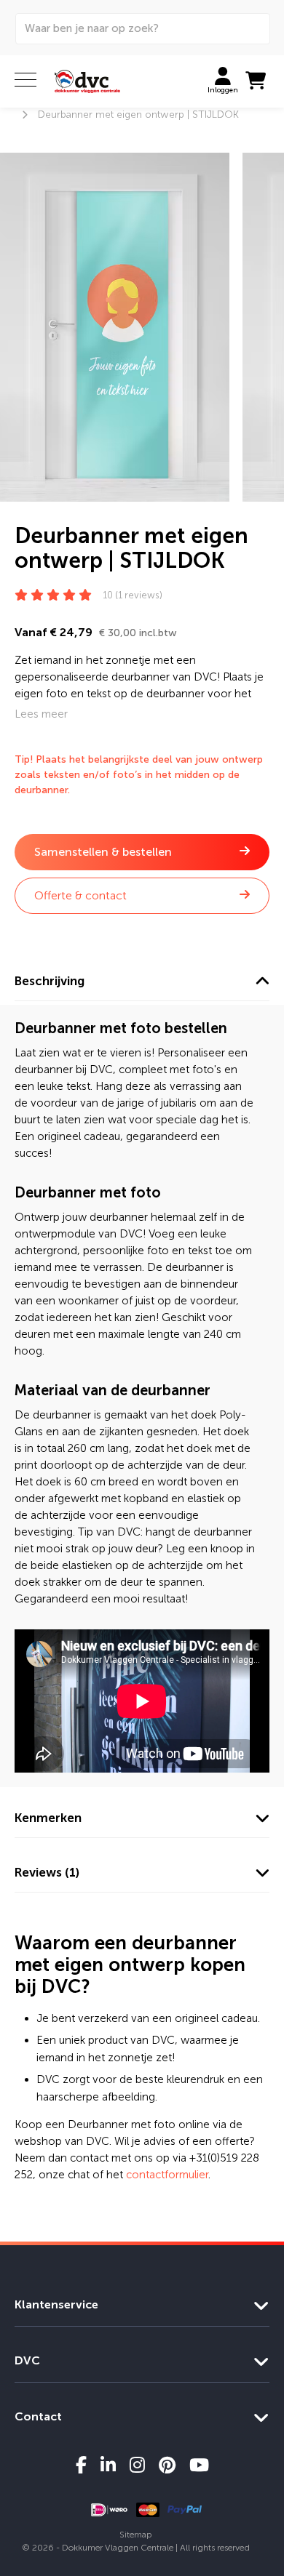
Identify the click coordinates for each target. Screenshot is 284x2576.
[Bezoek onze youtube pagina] (199, 2465)
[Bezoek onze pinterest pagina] (167, 2465)
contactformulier (167, 2175)
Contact (38, 2416)
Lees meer (41, 714)
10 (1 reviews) (133, 595)
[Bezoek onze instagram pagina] (137, 2465)
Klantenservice (56, 2304)
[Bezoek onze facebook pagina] (81, 2465)
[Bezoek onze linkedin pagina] (108, 2465)
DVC (27, 2360)
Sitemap (136, 2535)
